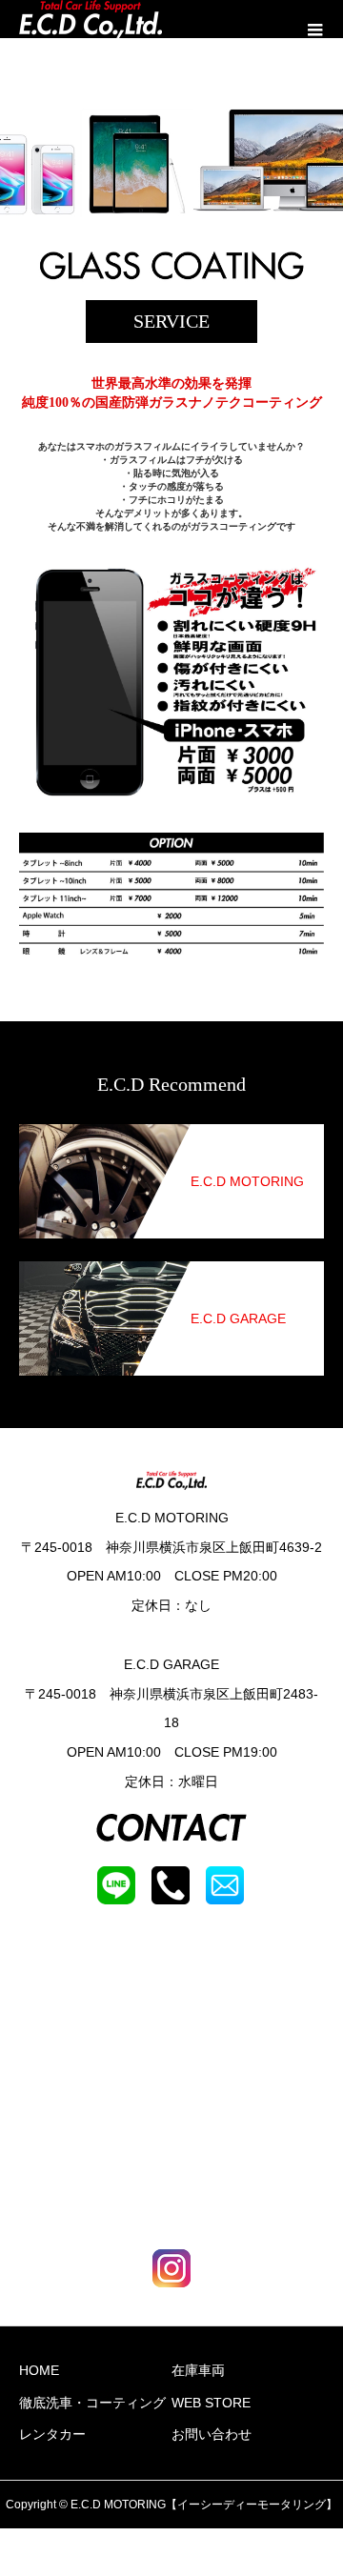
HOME (39, 2370)
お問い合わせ (212, 2434)
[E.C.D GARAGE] (171, 1273)
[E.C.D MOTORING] (171, 1136)
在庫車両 (198, 2370)
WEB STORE (211, 2403)
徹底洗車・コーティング (92, 2403)
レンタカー (52, 2434)
